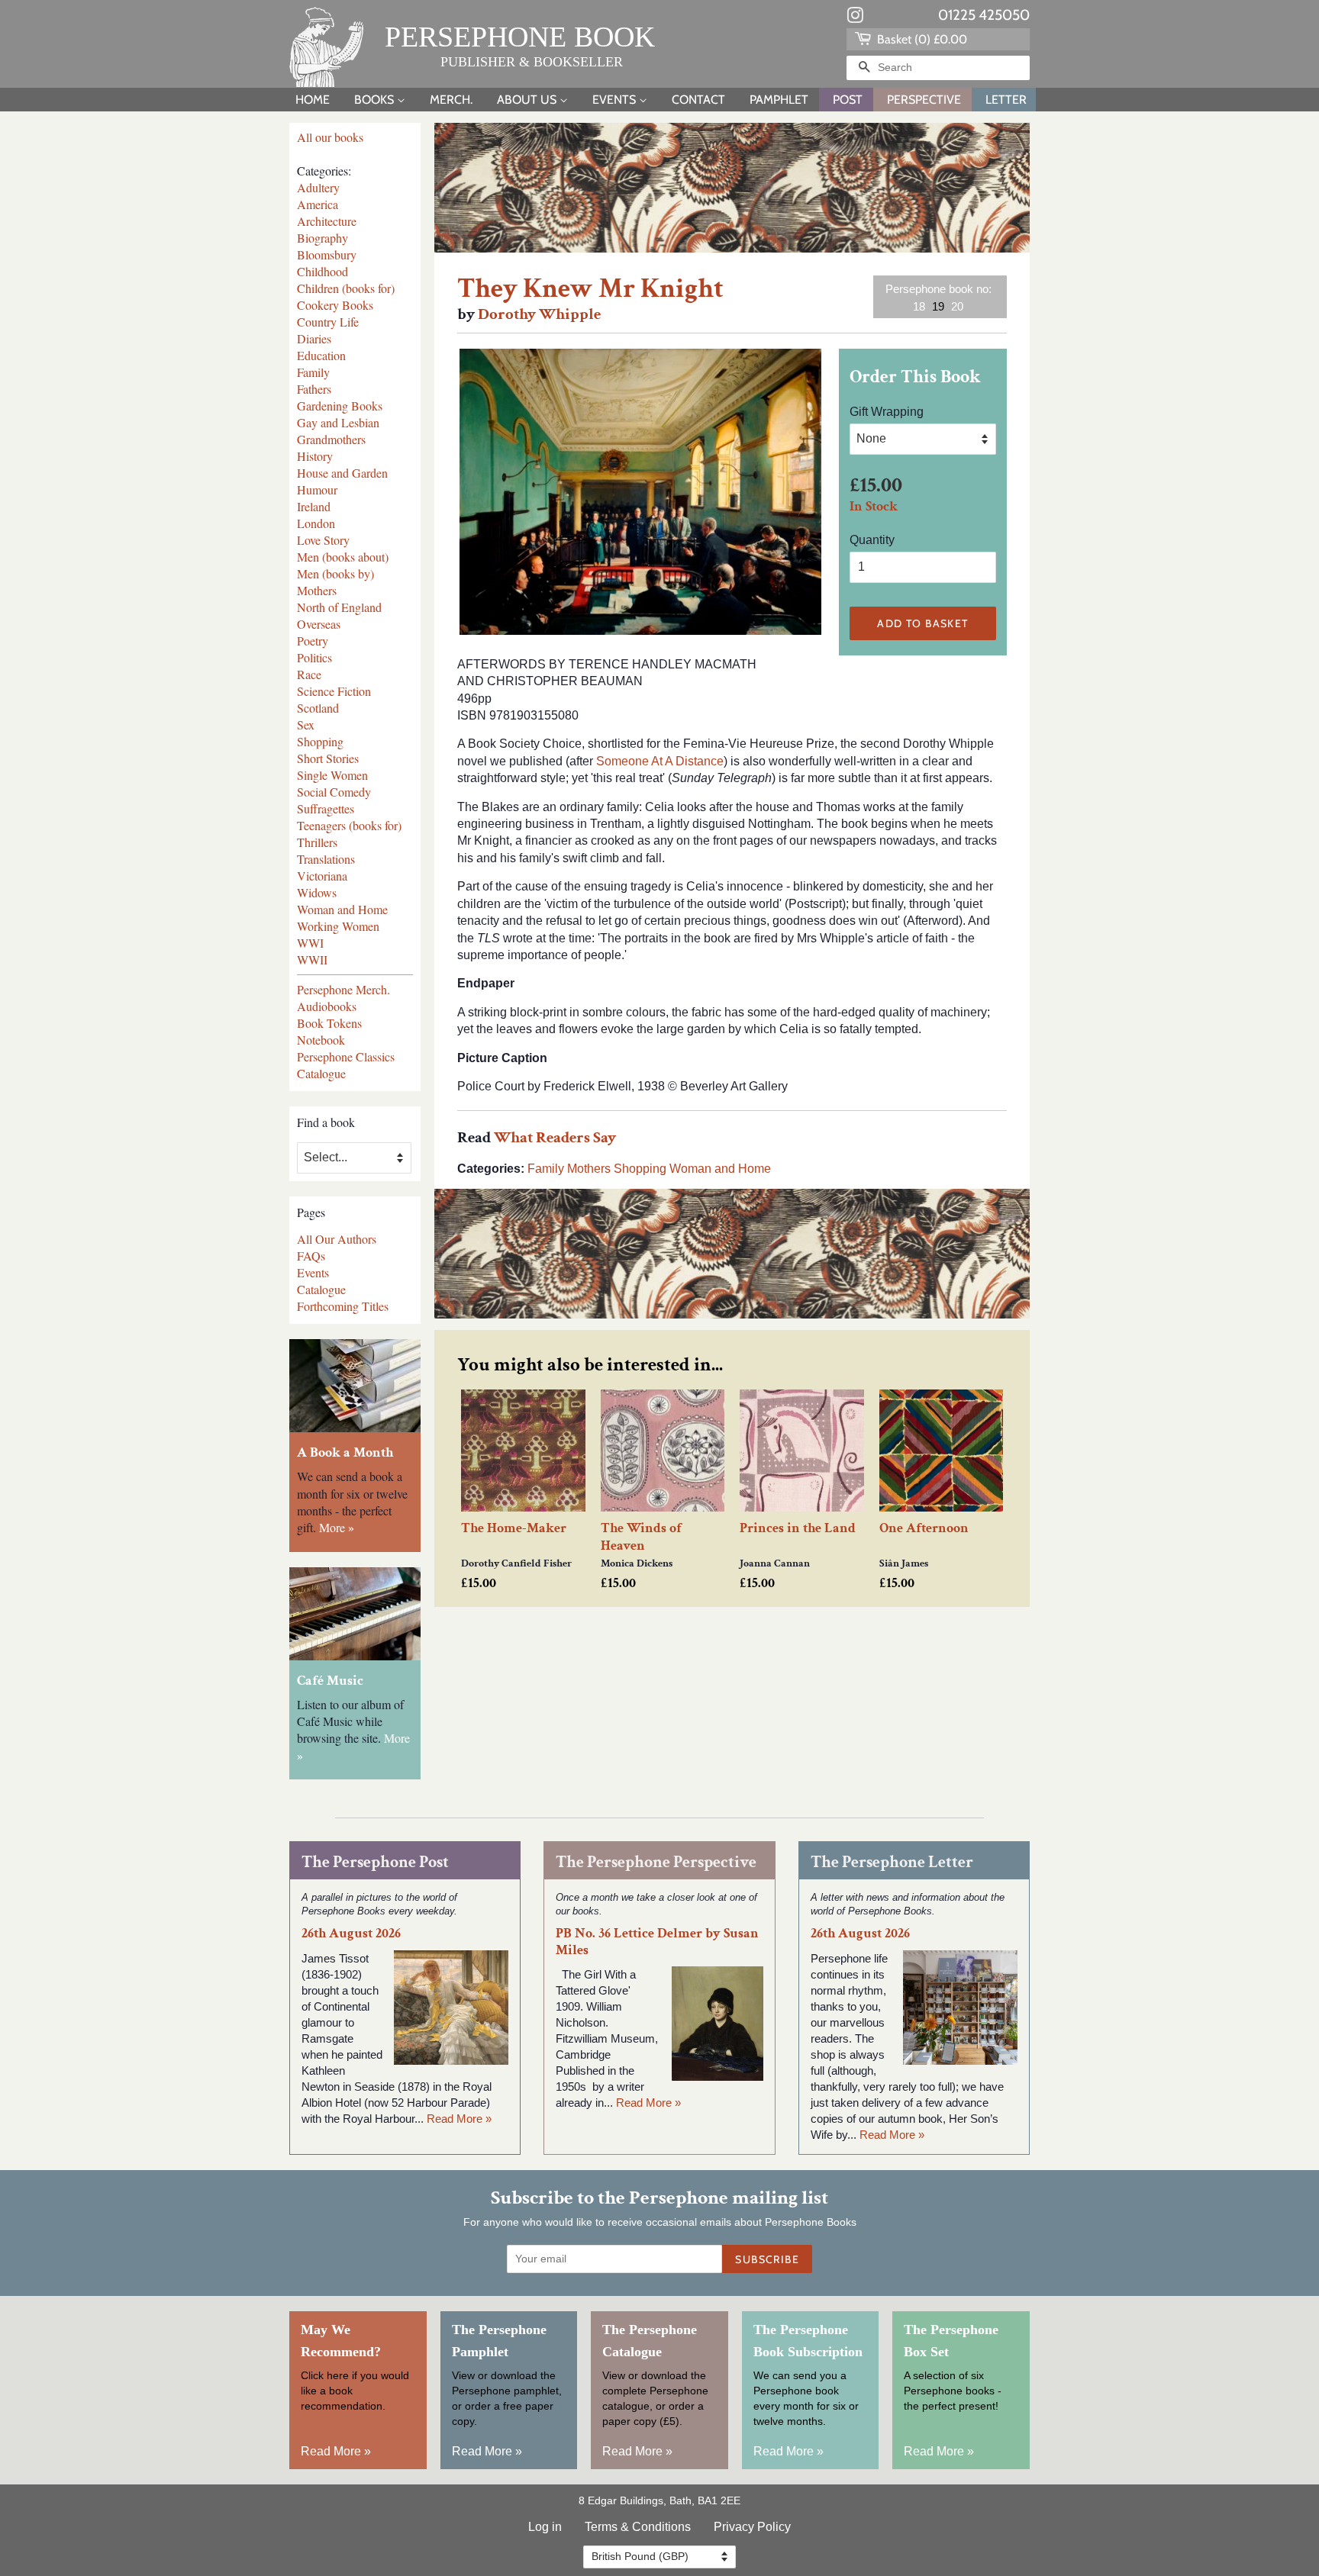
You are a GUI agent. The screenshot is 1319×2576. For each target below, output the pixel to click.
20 (957, 306)
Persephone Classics (346, 1056)
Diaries (314, 338)
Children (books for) (346, 288)
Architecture (327, 221)
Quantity (872, 540)
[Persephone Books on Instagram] (855, 18)
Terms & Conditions (638, 2527)
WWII (312, 960)
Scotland (318, 708)
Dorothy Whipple (539, 314)
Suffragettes (326, 808)
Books (376, 100)
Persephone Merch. (343, 989)
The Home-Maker (514, 1528)
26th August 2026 (351, 1933)
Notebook (321, 1040)
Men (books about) (343, 557)
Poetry (313, 641)
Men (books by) (335, 573)
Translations (326, 859)
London (316, 523)
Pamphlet (779, 100)
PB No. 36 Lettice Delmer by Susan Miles (657, 1941)
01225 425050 (984, 15)
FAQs (311, 1256)
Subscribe (767, 2259)
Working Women (338, 926)
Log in (545, 2527)
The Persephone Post (375, 1862)
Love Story (323, 540)
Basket (921, 39)
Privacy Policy (752, 2527)
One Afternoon (924, 1528)
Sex (306, 724)
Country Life (328, 322)
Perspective (924, 100)
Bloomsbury (327, 254)
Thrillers (317, 842)
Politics (314, 657)
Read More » (459, 2119)
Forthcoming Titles (343, 1306)
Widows (317, 892)
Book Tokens (329, 1023)
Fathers (314, 389)
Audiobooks (327, 1006)
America (318, 204)
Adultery (318, 187)
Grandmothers (331, 439)
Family (313, 372)
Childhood (322, 271)
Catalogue (321, 1073)
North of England (339, 607)
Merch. (451, 100)
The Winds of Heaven (641, 1537)
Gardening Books (340, 406)
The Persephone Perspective (656, 1862)
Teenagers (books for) (349, 825)
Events (616, 100)
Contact (698, 100)
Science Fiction (334, 691)
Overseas (319, 624)
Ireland (314, 506)
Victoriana (322, 876)
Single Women (332, 775)
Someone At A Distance (660, 761)
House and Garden (342, 473)
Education (321, 355)
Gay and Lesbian (338, 422)
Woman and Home (342, 909)
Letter (1006, 100)
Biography (322, 238)
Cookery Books (335, 305)
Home (313, 100)
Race (309, 674)
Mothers (317, 590)
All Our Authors (337, 1239)
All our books (330, 137)
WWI (310, 943)
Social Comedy (334, 792)
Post (848, 100)
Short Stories (328, 758)
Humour (317, 489)
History (315, 456)
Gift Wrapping (887, 412)
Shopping (320, 741)
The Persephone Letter (892, 1862)
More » (337, 1527)
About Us (528, 100)
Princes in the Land (798, 1528)
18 (919, 306)
